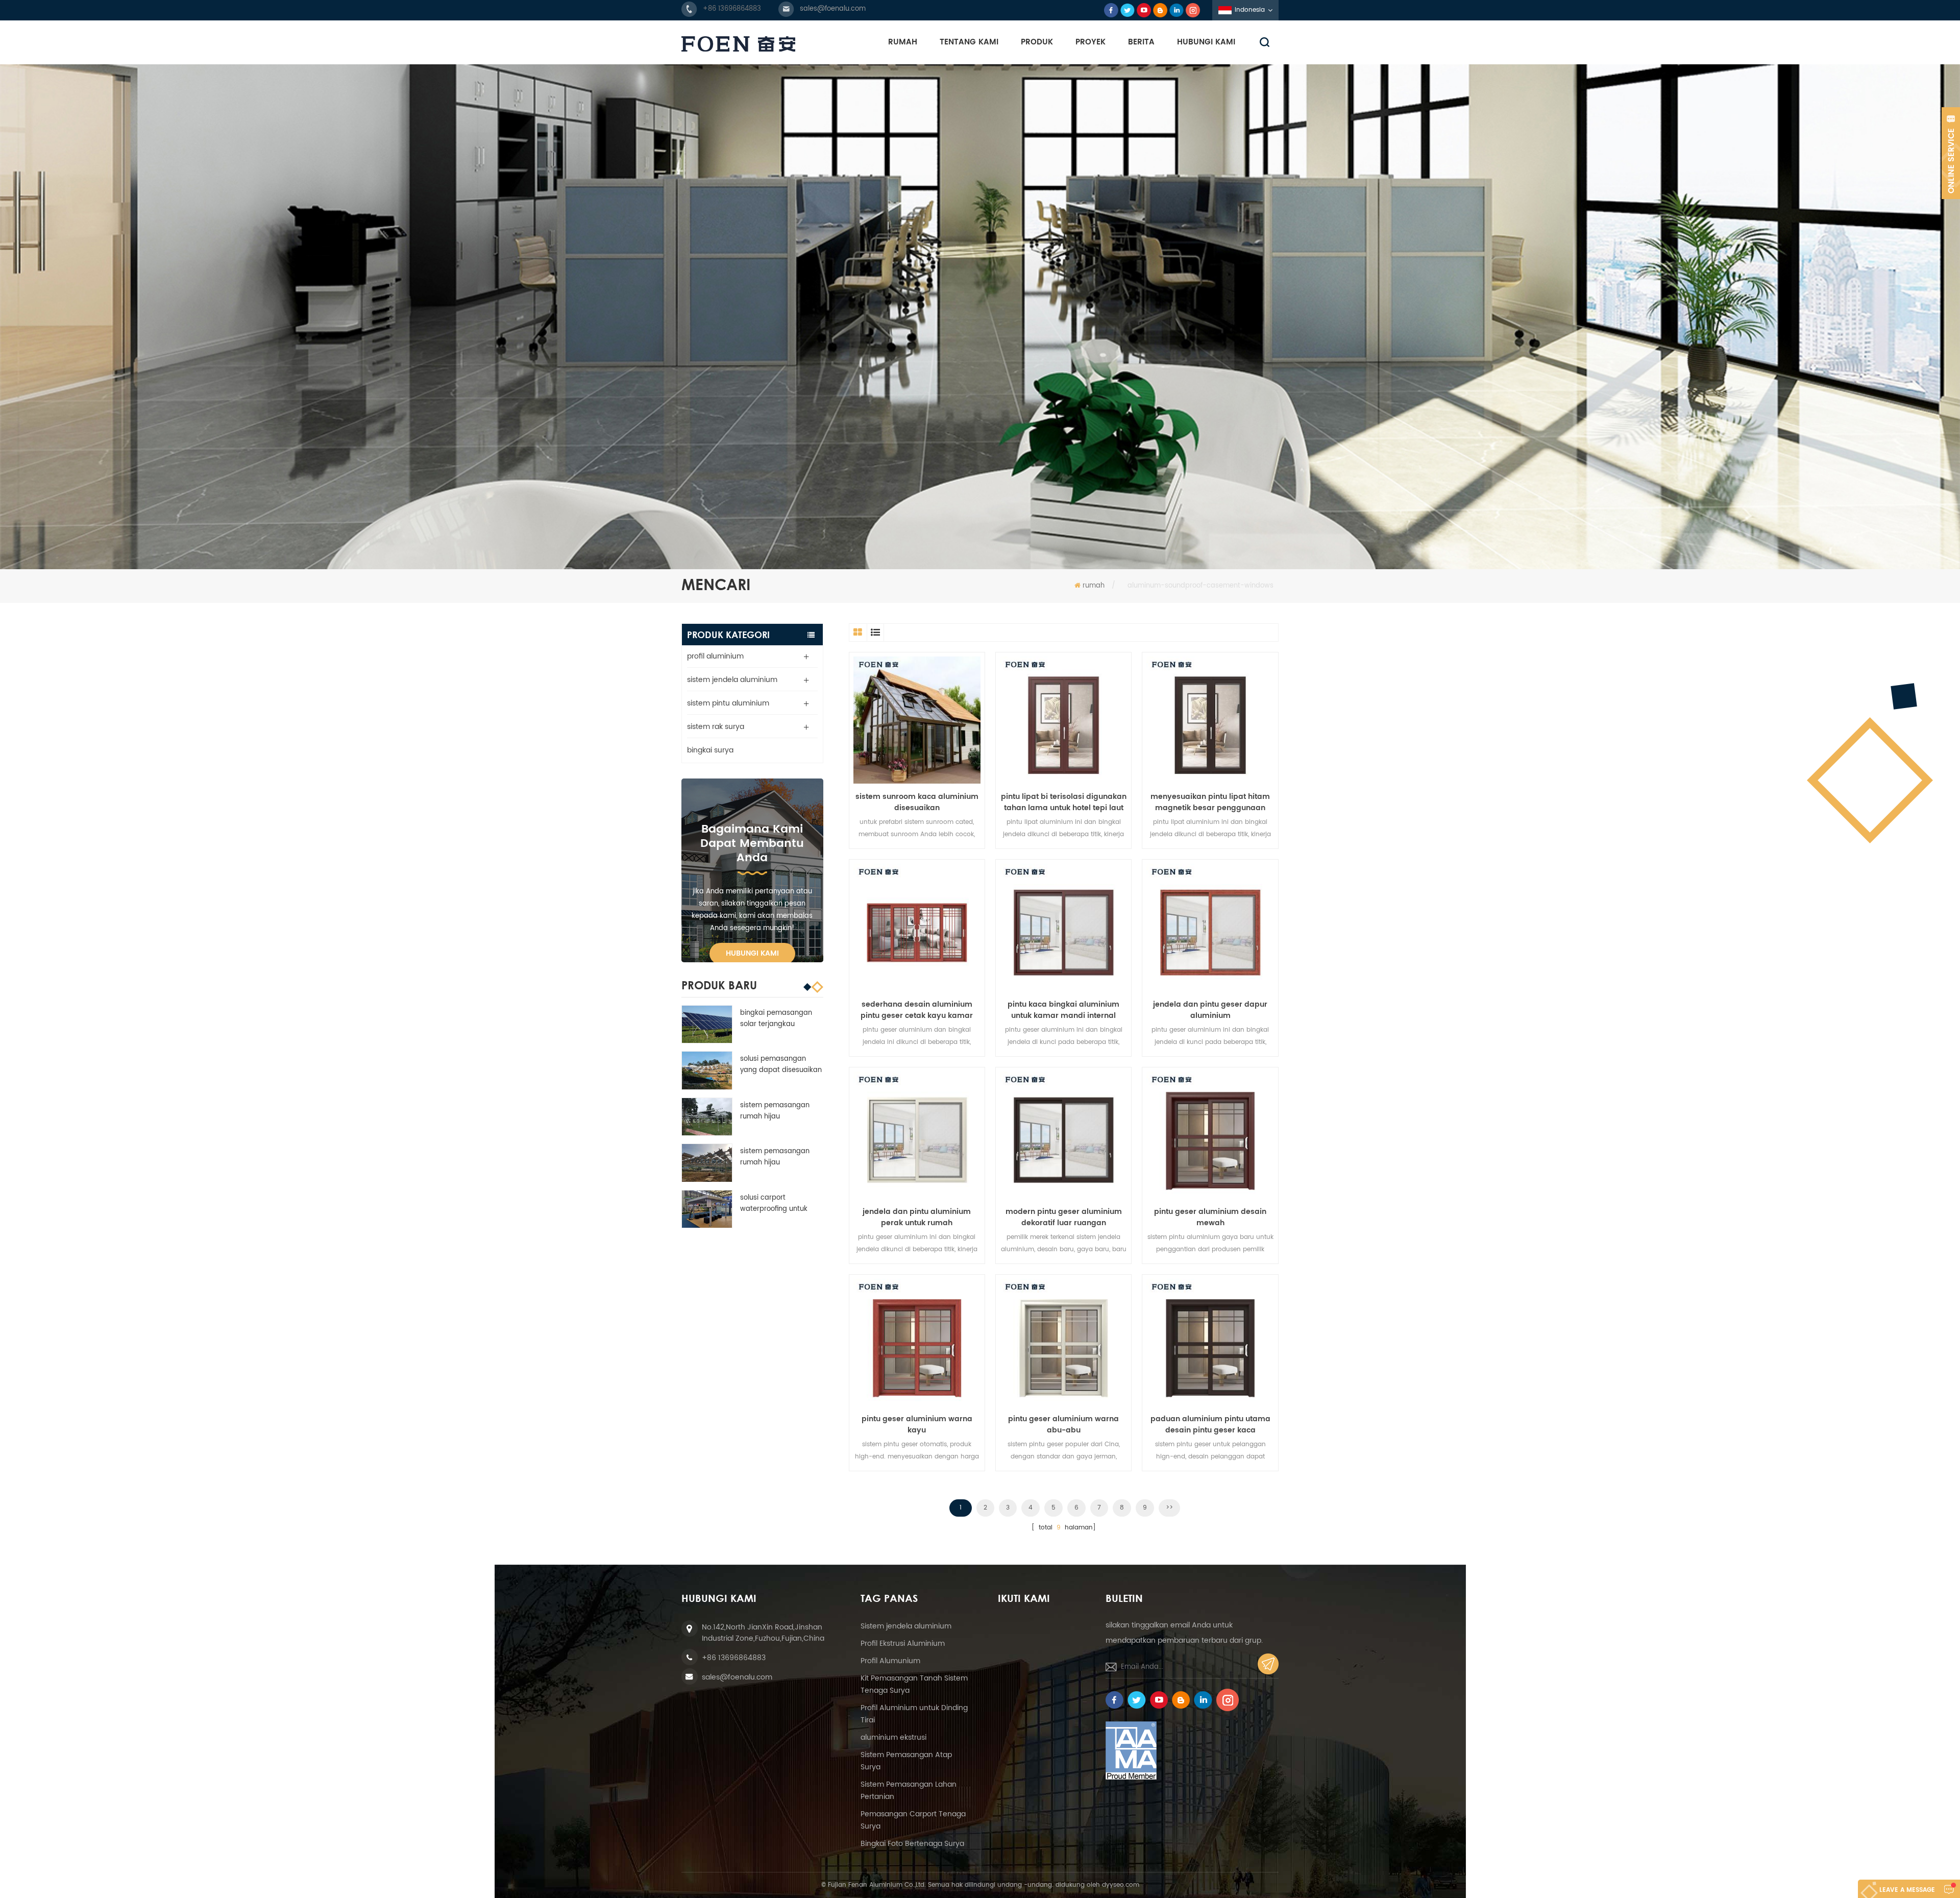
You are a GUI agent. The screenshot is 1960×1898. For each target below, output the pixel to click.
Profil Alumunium (890, 1661)
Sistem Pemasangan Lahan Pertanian (909, 1791)
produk (1037, 42)
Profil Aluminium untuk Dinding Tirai (914, 1714)
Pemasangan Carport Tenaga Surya (913, 1820)
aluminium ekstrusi (893, 1737)
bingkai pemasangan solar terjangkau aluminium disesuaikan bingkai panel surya (778, 1019)
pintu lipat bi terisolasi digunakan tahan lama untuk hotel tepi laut (1064, 802)
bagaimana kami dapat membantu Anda (752, 844)
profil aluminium (715, 656)
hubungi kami (1206, 42)
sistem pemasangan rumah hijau (775, 1111)
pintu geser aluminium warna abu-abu (1063, 1425)
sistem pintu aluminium (728, 703)
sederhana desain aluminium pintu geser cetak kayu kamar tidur (917, 1010)
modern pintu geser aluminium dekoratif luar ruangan (1064, 1218)
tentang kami (969, 42)
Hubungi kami (752, 953)
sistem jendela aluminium (732, 680)
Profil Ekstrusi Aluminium (903, 1644)
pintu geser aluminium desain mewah (1210, 1218)
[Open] (1951, 153)
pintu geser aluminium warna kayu (917, 1425)
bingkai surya (710, 750)
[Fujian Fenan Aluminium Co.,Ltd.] (738, 44)
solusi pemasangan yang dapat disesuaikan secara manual (781, 1065)
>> (1169, 1508)
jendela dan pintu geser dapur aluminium (1210, 1010)
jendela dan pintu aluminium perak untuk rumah (917, 1218)
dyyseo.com (1121, 1885)
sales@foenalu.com (833, 9)
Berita (1141, 42)
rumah (903, 42)
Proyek (1091, 42)
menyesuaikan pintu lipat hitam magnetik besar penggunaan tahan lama (1210, 802)
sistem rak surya (716, 727)
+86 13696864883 (732, 9)
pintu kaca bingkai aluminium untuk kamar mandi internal (1063, 1010)
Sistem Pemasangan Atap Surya (906, 1761)
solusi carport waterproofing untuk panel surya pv (774, 1204)
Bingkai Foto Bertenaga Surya (912, 1844)
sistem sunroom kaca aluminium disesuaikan (917, 802)
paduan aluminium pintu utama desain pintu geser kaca (1210, 1425)
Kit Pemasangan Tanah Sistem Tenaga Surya (914, 1684)
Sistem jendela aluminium (906, 1626)
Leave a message (1907, 1890)
